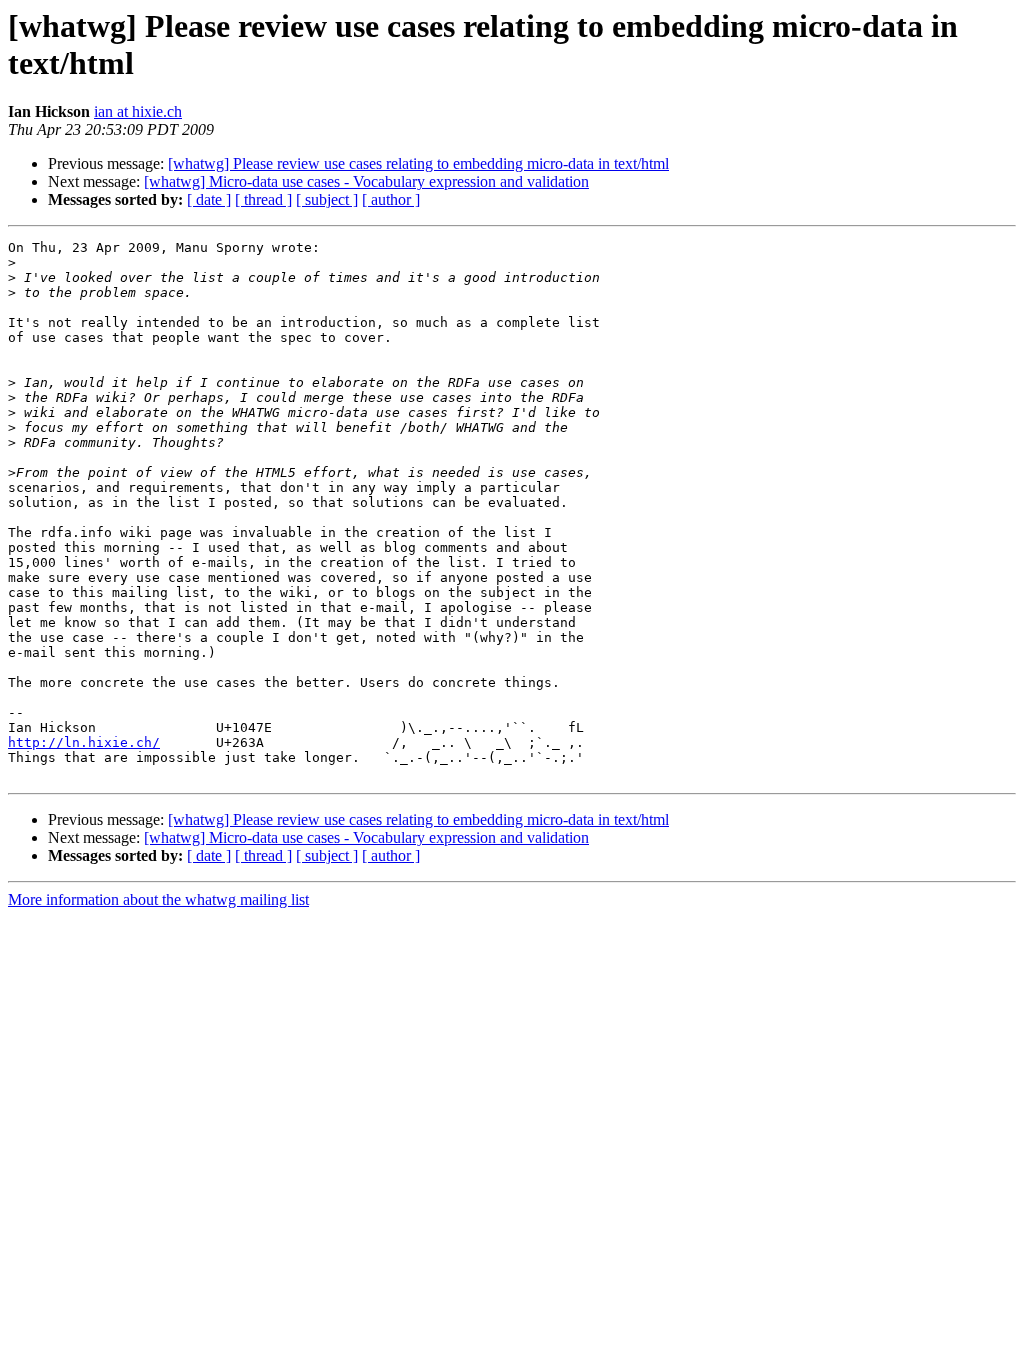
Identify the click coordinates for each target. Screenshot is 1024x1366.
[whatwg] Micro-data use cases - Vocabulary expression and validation (366, 181)
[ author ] (391, 199)
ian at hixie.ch (138, 111)
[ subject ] (327, 199)
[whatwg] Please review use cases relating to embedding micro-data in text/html (418, 163)
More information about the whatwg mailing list (158, 899)
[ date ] (209, 199)
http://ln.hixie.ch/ (84, 742)
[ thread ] (263, 199)
